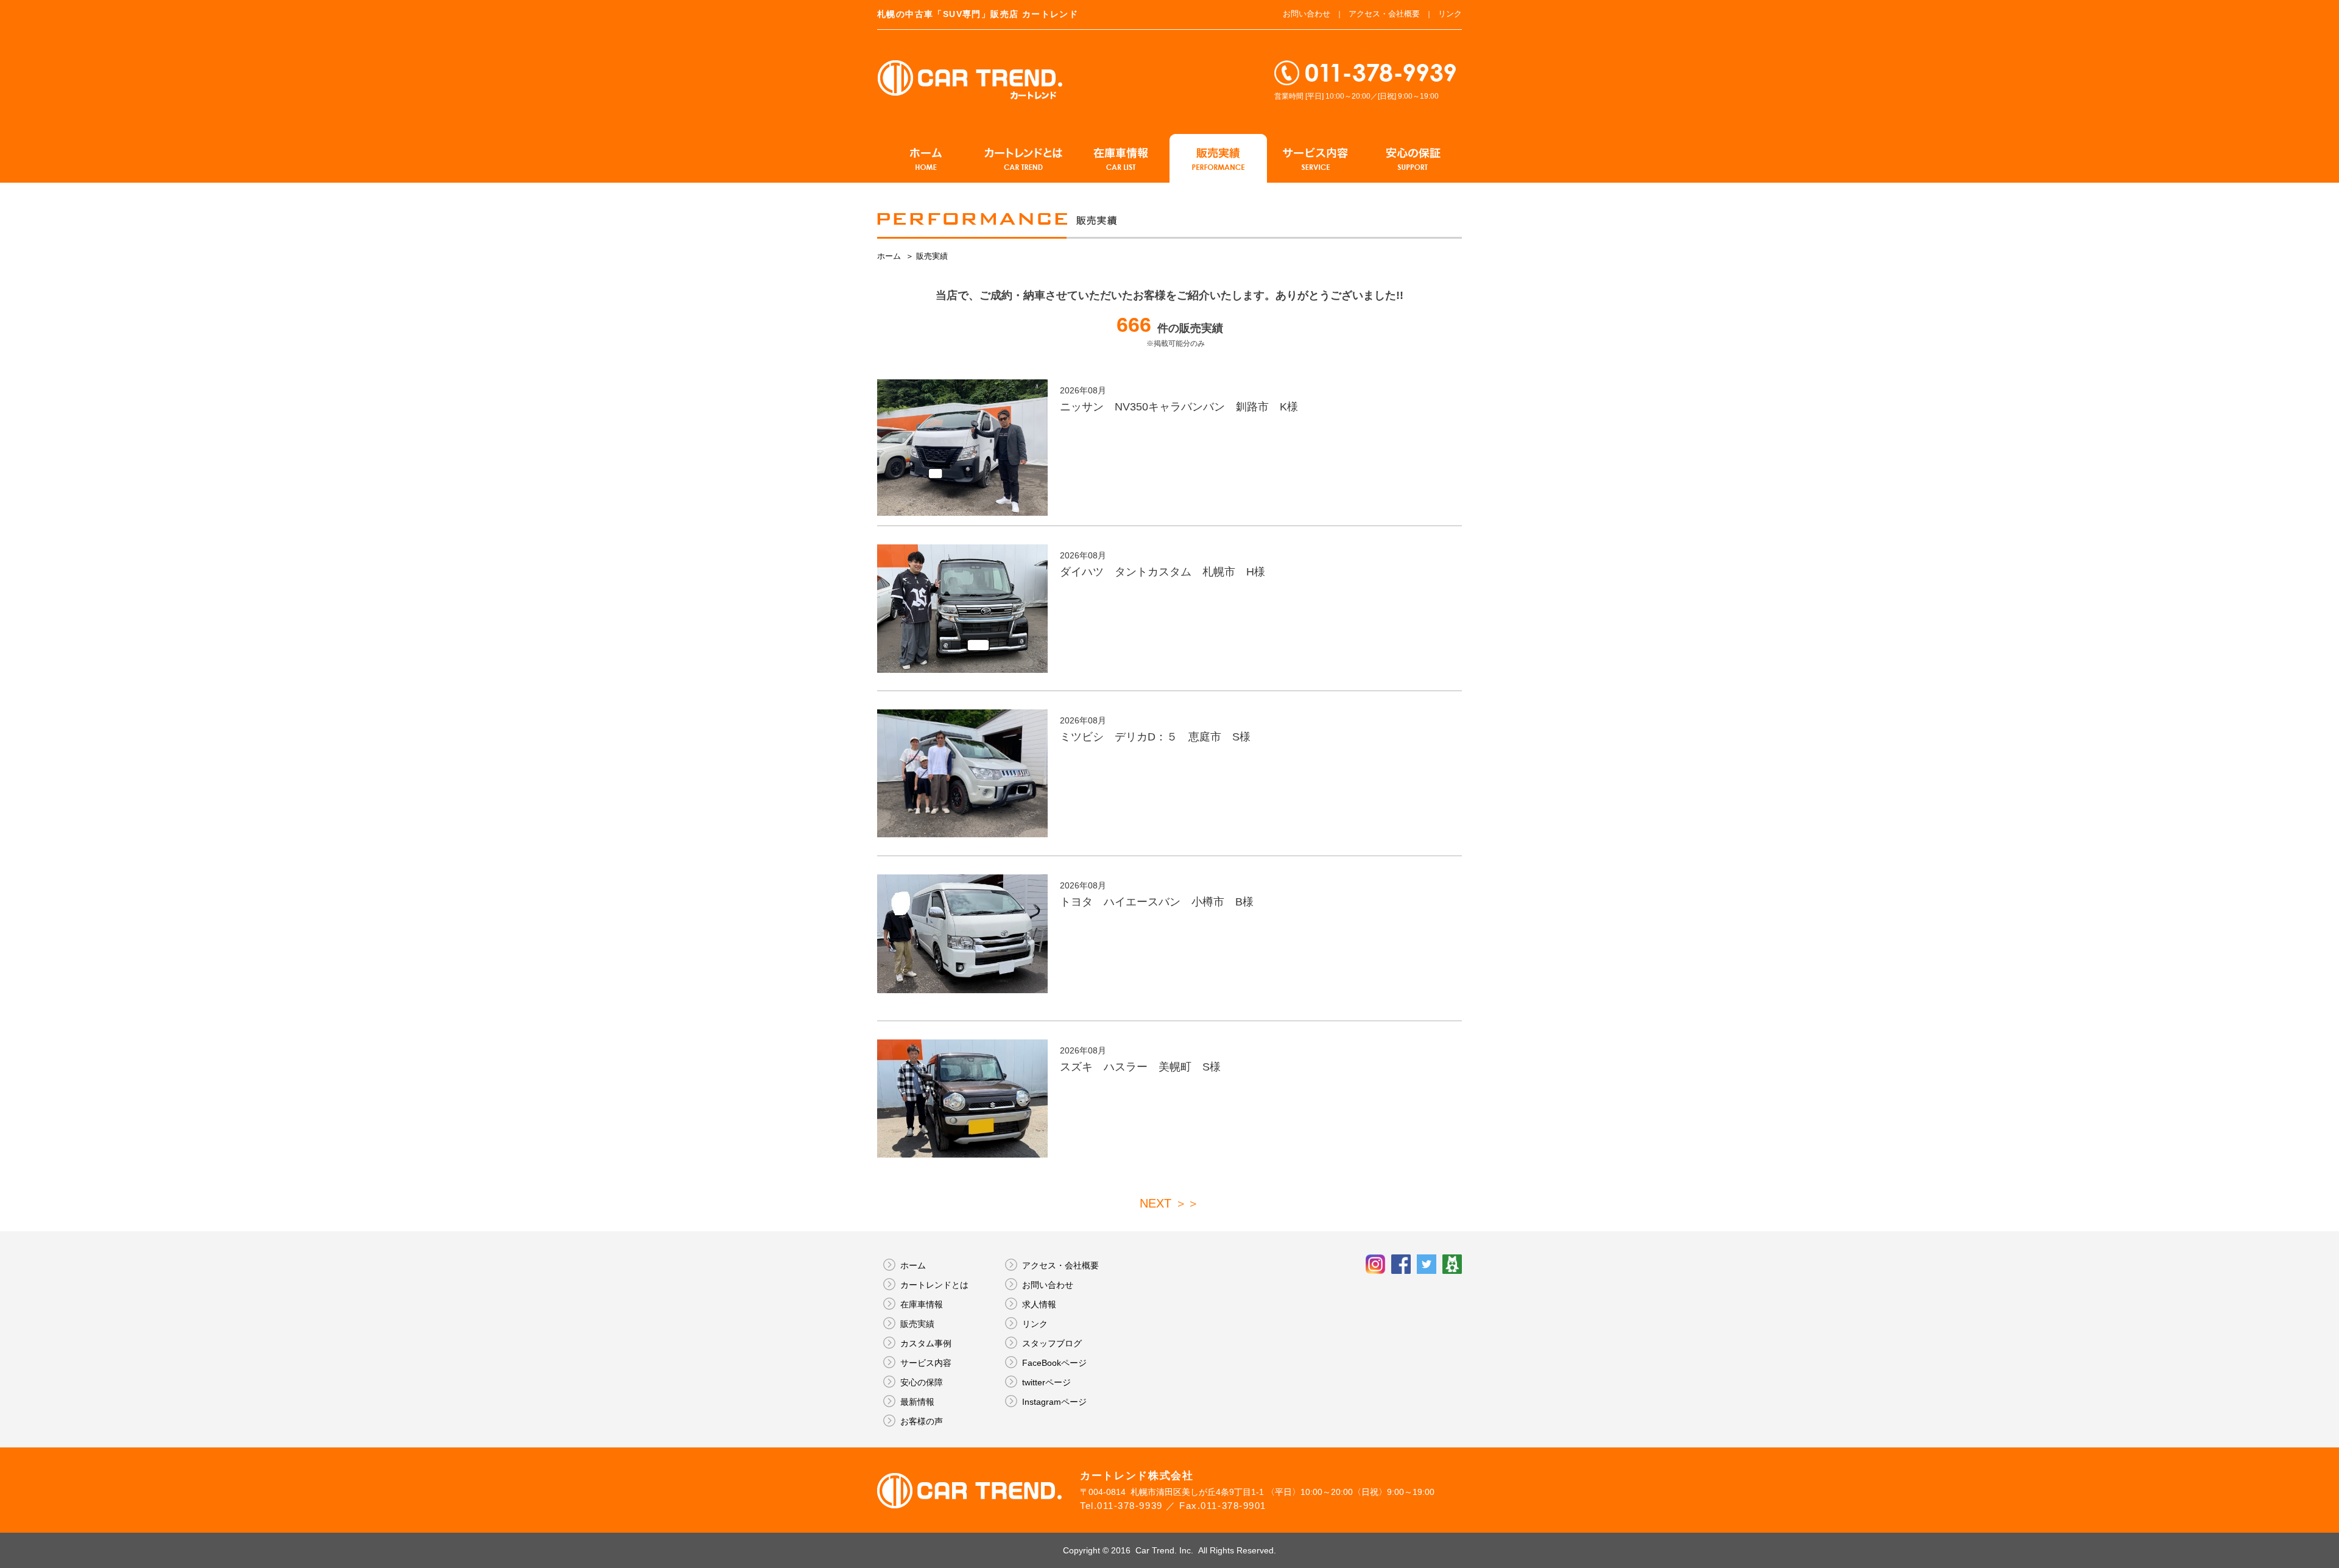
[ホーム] (926, 158)
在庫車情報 (922, 1304)
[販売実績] (1218, 158)
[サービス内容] (1316, 158)
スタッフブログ (1052, 1343)
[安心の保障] (1413, 158)
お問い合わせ (1307, 14)
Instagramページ (1054, 1402)
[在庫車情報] (1121, 158)
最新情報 (917, 1402)
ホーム (890, 256)
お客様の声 (922, 1421)
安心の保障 (922, 1382)
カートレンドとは (934, 1285)
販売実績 (917, 1324)
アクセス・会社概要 (1384, 14)
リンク (1450, 14)
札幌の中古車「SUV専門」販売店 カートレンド (978, 14)
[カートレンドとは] (1023, 158)
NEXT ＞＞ (1169, 1203)
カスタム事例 (926, 1343)
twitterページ (1046, 1382)
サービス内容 (926, 1363)
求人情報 (1039, 1304)
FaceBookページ (1054, 1363)
